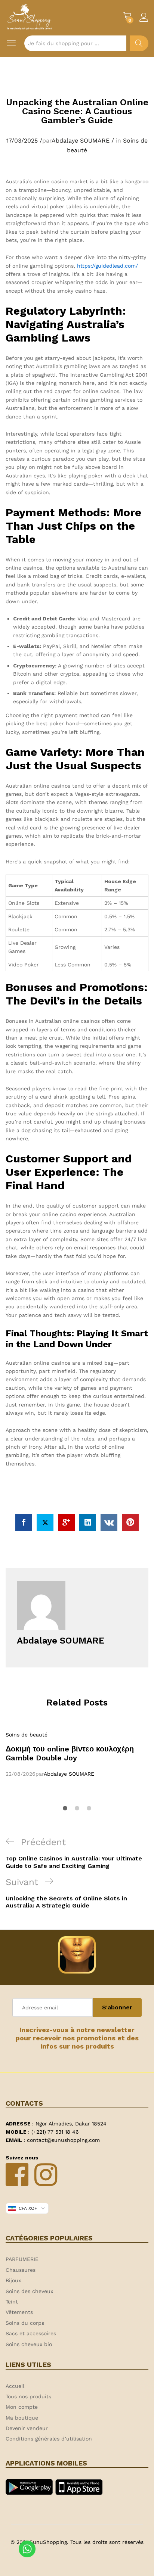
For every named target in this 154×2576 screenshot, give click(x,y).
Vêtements (19, 2312)
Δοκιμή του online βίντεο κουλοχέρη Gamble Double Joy (70, 1753)
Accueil (15, 2386)
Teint (12, 2302)
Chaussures (21, 2270)
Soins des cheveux (29, 2291)
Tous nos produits (28, 2396)
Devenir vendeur (27, 2428)
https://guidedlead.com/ (107, 266)
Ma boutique (22, 2418)
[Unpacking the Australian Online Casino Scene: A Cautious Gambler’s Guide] (24, 1522)
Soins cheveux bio (29, 2344)
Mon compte (22, 2407)
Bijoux (13, 2280)
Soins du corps (25, 2323)
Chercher (139, 43)
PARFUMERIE (22, 2259)
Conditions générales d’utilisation (49, 2439)
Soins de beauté (27, 1735)
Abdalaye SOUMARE (81, 141)
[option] (77, 1754)
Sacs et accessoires (31, 2333)
